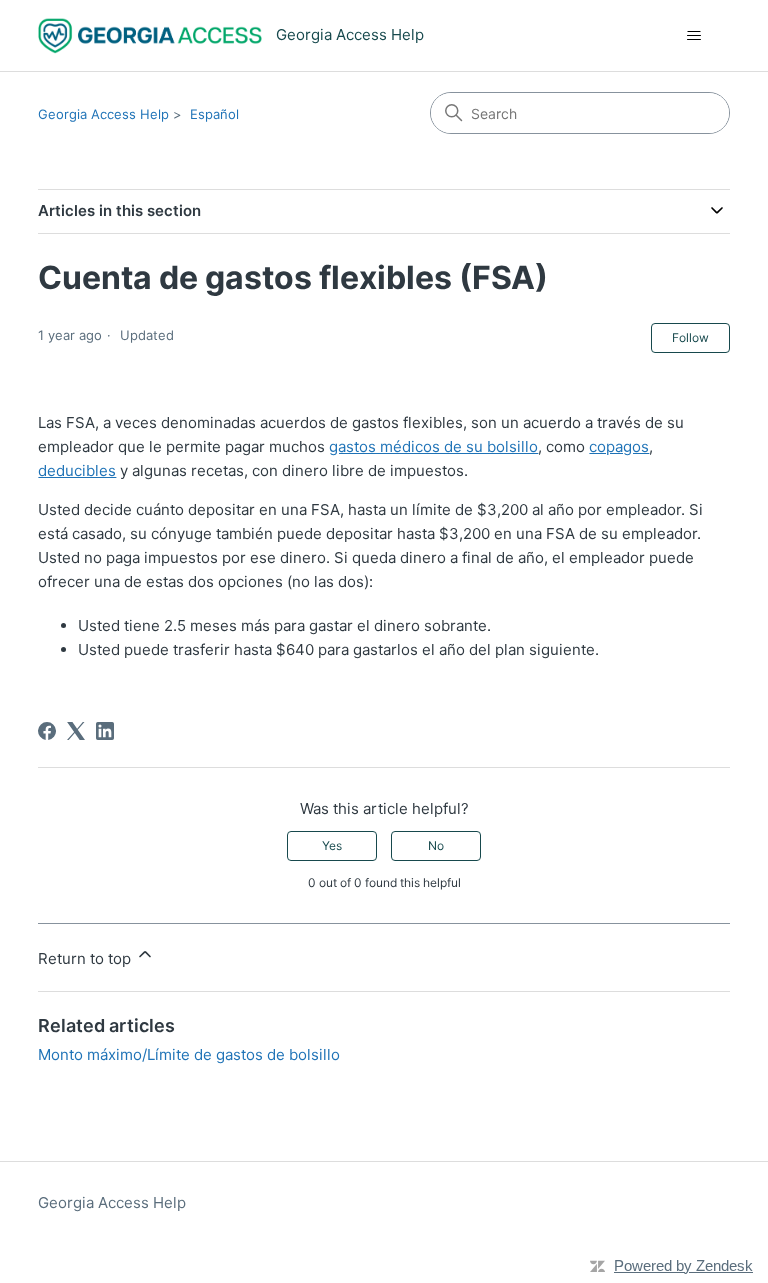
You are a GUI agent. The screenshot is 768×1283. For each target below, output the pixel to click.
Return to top (86, 958)
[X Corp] (76, 731)
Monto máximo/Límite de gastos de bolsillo (189, 1054)
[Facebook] (47, 731)
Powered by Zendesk (683, 1265)
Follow (690, 337)
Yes (332, 845)
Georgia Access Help (103, 114)
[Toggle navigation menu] (694, 36)
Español (214, 114)
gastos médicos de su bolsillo (433, 446)
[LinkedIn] (105, 731)
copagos (619, 446)
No (436, 845)
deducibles (77, 470)
